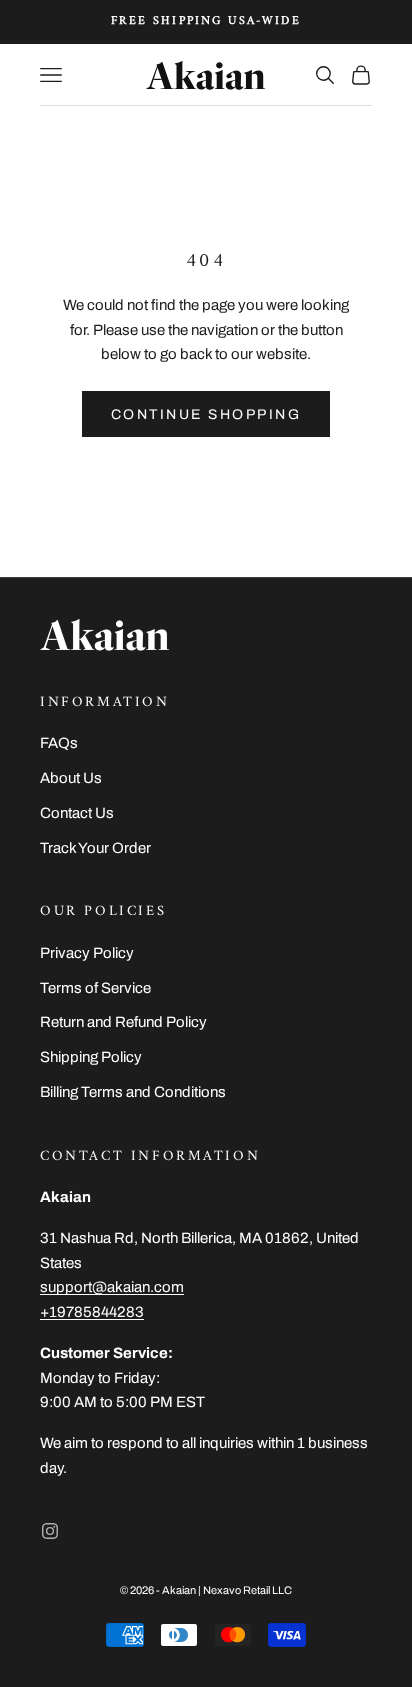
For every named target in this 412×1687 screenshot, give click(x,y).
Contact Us (77, 813)
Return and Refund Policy (123, 1022)
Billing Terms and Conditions (133, 1092)
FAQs (59, 743)
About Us (71, 778)
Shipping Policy (91, 1057)
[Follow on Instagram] (50, 1531)
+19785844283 (92, 1312)
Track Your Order (95, 848)
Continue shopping (206, 414)
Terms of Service (95, 988)
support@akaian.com (112, 1287)
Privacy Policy (87, 953)
